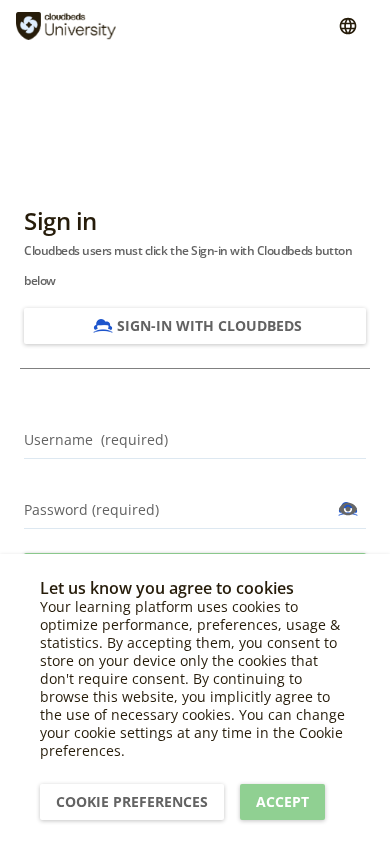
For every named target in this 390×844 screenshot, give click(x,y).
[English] (348, 26)
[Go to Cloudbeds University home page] (66, 26)
